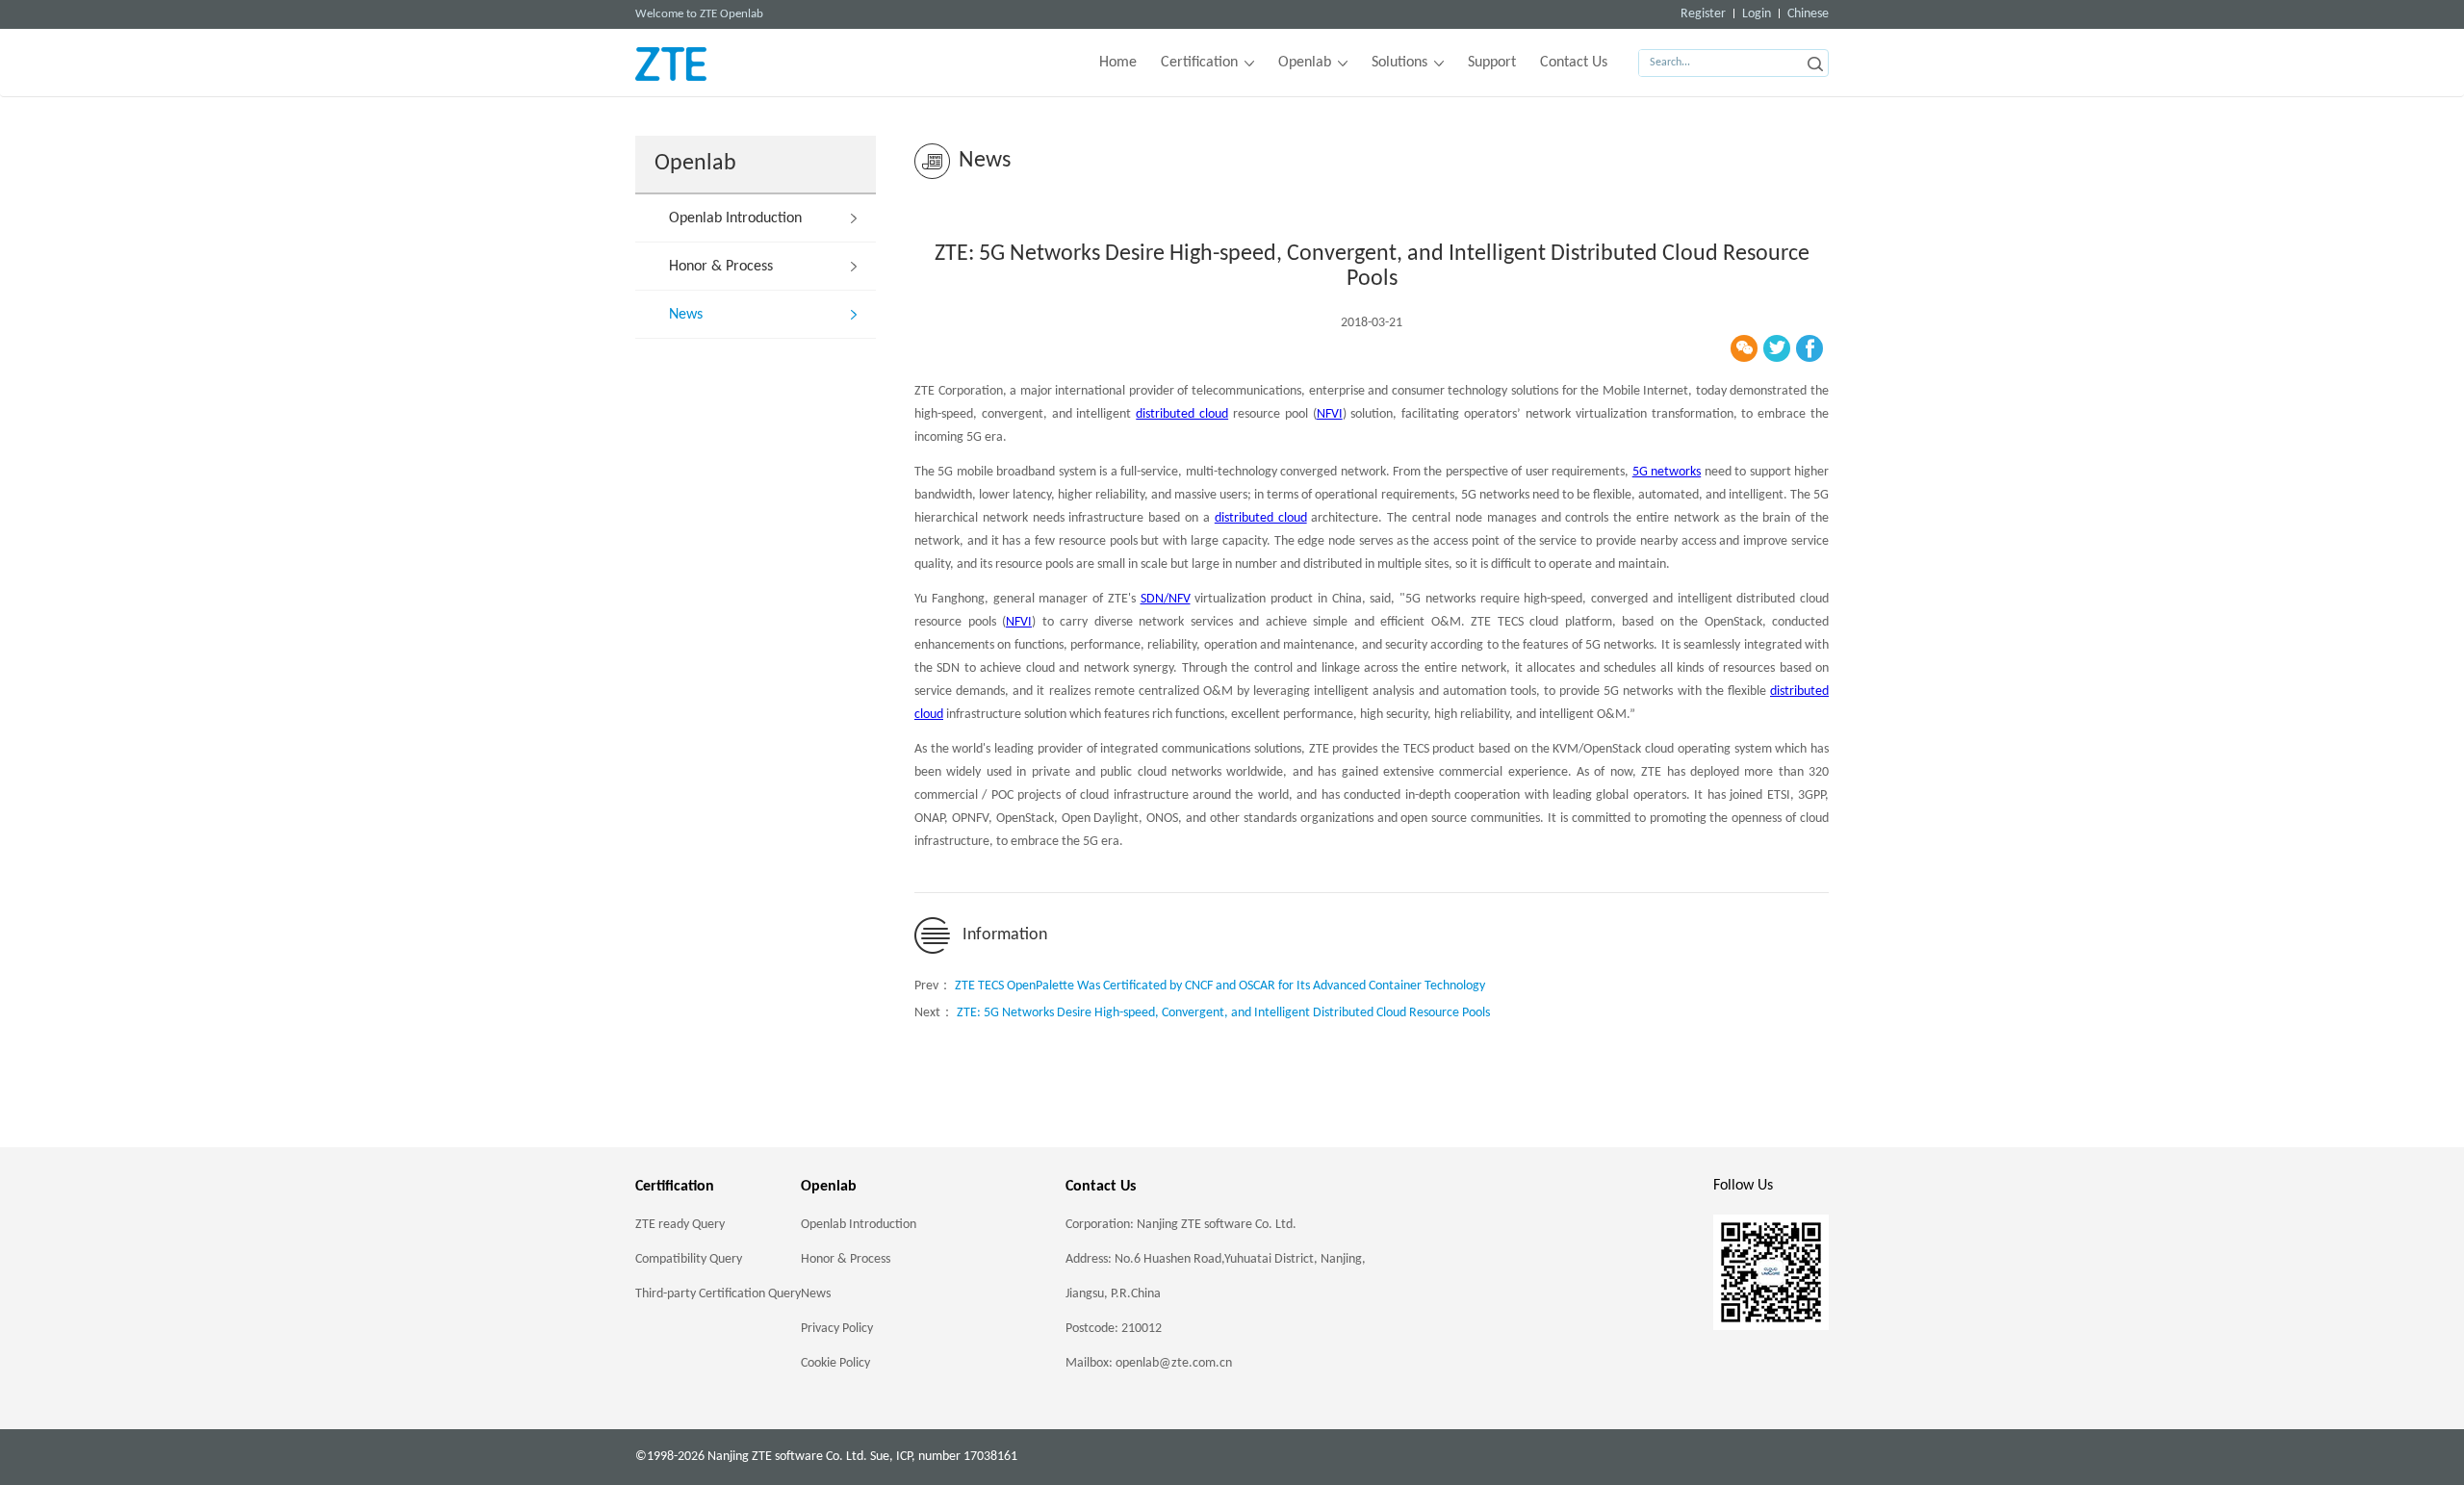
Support (1492, 63)
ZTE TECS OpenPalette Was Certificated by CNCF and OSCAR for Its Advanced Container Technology (1220, 986)
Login (1757, 14)
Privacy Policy (837, 1329)
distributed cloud (1182, 414)
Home (1118, 63)
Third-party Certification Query (718, 1294)
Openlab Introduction (735, 218)
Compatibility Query (689, 1259)
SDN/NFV (1166, 599)
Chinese (1808, 14)
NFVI (1330, 414)
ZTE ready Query (680, 1225)
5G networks (1667, 472)
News (686, 315)
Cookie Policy (835, 1363)
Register (1703, 14)
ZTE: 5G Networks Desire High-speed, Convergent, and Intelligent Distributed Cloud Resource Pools (1223, 1013)
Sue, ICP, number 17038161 (944, 1457)
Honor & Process (721, 267)
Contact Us (1574, 63)
